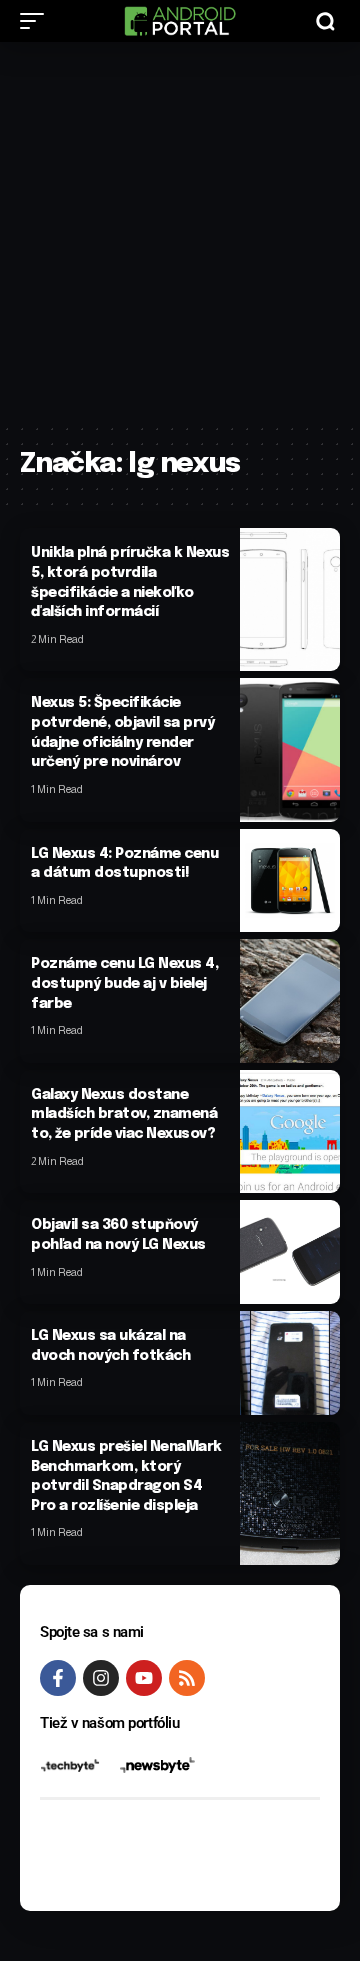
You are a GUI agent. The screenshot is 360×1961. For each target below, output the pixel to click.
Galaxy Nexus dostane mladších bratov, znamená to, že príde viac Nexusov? (124, 1114)
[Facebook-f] (58, 1678)
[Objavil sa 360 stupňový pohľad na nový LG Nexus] (290, 1252)
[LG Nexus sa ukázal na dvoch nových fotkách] (290, 1363)
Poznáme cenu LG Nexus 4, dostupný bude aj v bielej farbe (124, 983)
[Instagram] (101, 1678)
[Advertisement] (180, 232)
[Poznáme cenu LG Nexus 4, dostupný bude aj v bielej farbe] (290, 1000)
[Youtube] (144, 1678)
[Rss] (187, 1678)
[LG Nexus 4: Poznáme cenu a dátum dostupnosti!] (290, 881)
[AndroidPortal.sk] (180, 21)
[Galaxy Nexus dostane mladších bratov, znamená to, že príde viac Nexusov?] (290, 1131)
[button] (37, 21)
